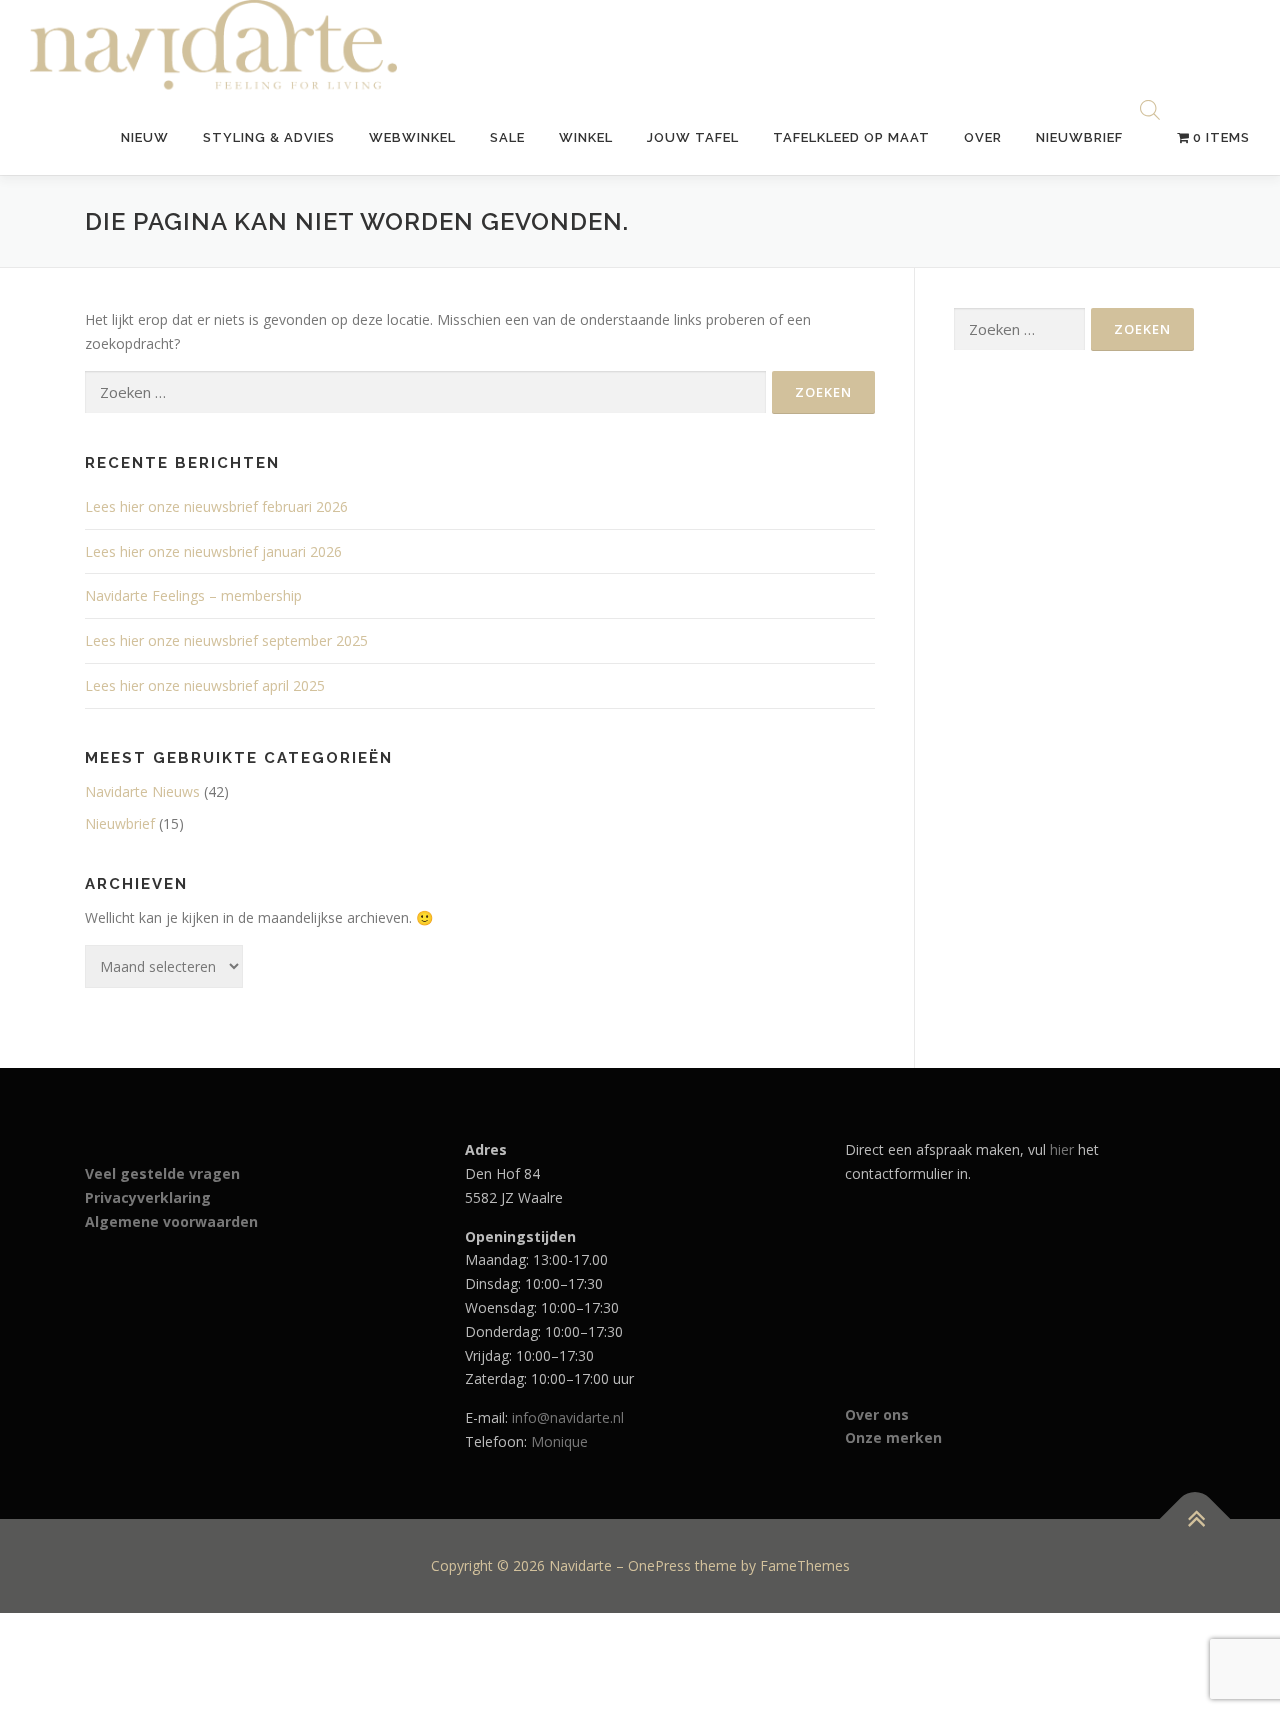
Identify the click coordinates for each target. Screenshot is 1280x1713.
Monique (559, 1441)
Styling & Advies (269, 137)
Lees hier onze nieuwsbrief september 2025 (226, 640)
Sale (507, 137)
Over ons (877, 1414)
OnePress (659, 1565)
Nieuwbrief (1079, 137)
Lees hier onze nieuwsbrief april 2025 (205, 685)
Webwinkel (412, 137)
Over (983, 137)
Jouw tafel (693, 137)
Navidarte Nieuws (142, 791)
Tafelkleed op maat (851, 137)
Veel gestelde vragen (162, 1173)
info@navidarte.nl (568, 1417)
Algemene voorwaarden (171, 1221)
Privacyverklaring (148, 1197)
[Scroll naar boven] (1195, 1518)
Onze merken (893, 1437)
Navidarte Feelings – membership (193, 595)
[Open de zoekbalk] (1150, 111)
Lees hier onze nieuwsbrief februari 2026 (216, 506)
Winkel (586, 137)
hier (1062, 1149)
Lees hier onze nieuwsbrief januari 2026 (213, 551)
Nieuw (145, 137)
